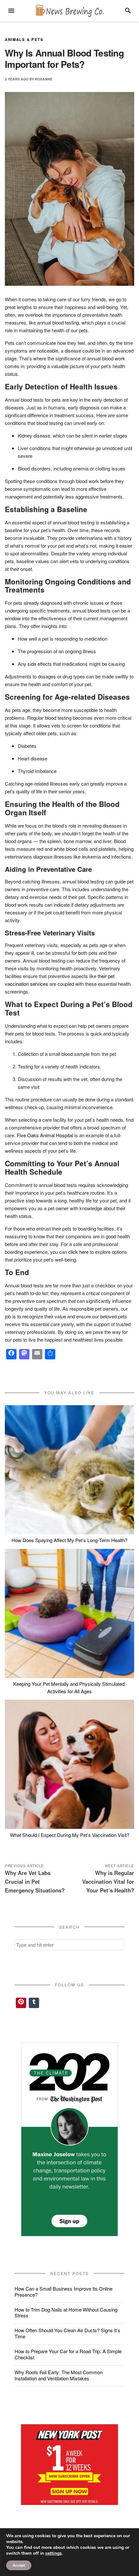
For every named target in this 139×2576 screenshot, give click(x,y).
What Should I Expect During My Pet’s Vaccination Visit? (70, 1835)
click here (78, 1252)
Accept (19, 2565)
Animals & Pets (24, 39)
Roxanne (44, 79)
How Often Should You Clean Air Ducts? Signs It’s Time (67, 2333)
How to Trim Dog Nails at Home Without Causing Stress (66, 2313)
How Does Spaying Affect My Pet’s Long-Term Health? (69, 1540)
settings (53, 2553)
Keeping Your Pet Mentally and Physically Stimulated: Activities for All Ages (69, 1687)
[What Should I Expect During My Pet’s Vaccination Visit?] (69, 1764)
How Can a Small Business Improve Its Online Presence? (64, 2292)
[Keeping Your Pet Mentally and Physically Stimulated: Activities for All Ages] (69, 1613)
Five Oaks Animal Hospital (45, 1135)
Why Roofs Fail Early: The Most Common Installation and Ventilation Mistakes (59, 2375)
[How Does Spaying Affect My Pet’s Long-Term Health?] (69, 1470)
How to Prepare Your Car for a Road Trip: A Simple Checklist (68, 2354)
